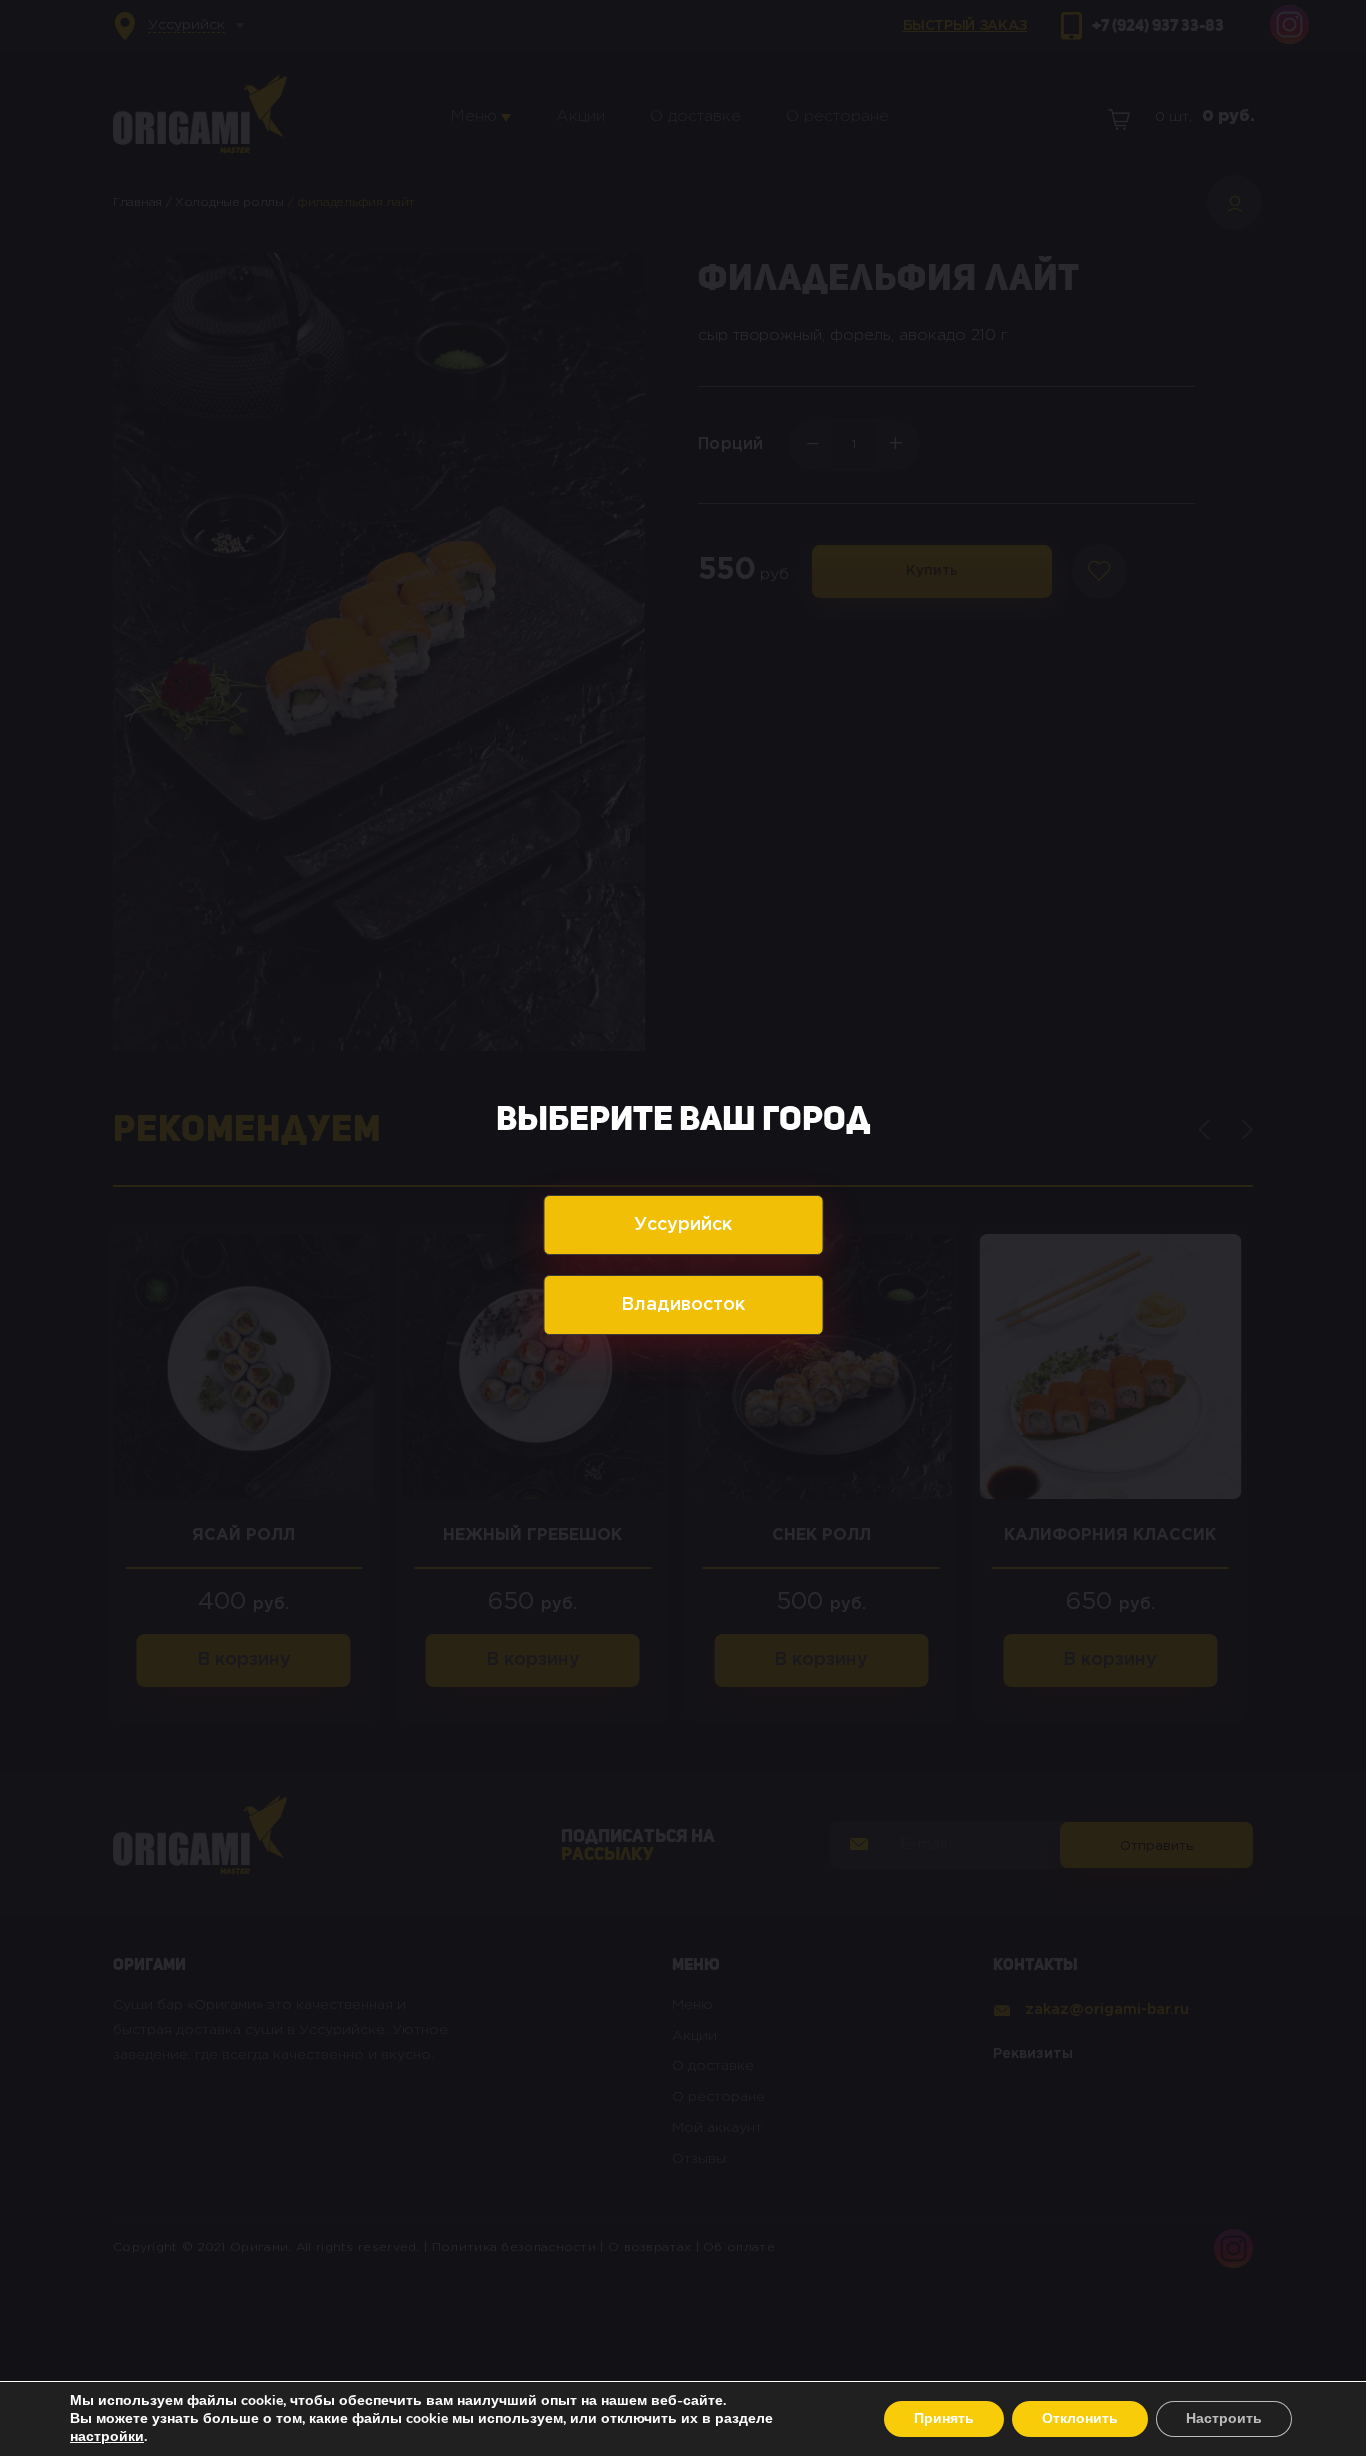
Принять (944, 2418)
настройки (107, 2437)
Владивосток (683, 1305)
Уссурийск (683, 1225)
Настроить (1224, 2418)
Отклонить (1080, 2418)
